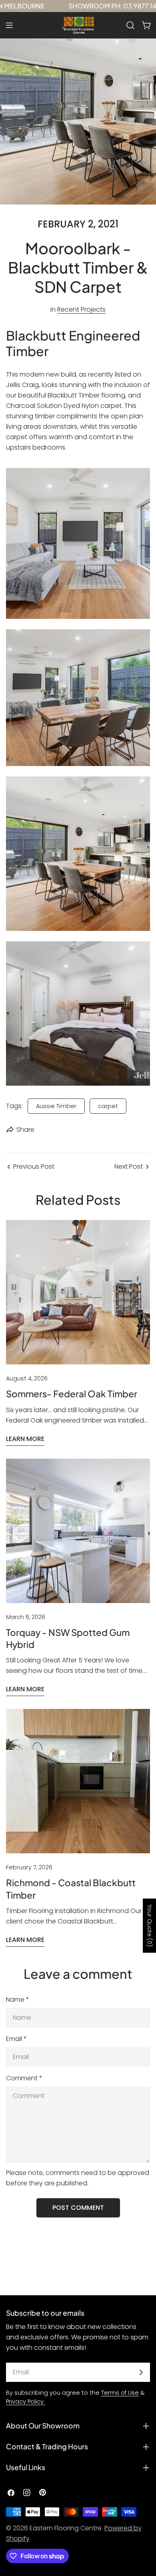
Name (18, 1999)
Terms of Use (120, 2393)
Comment (24, 2078)
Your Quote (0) (150, 1925)
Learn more (25, 1439)
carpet (108, 1106)
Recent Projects (81, 309)
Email (16, 2039)
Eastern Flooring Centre (66, 2528)
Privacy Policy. (25, 2402)
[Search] (130, 25)
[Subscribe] (141, 2372)
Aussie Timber (56, 1106)
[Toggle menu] (9, 25)
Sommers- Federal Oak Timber (72, 1394)
